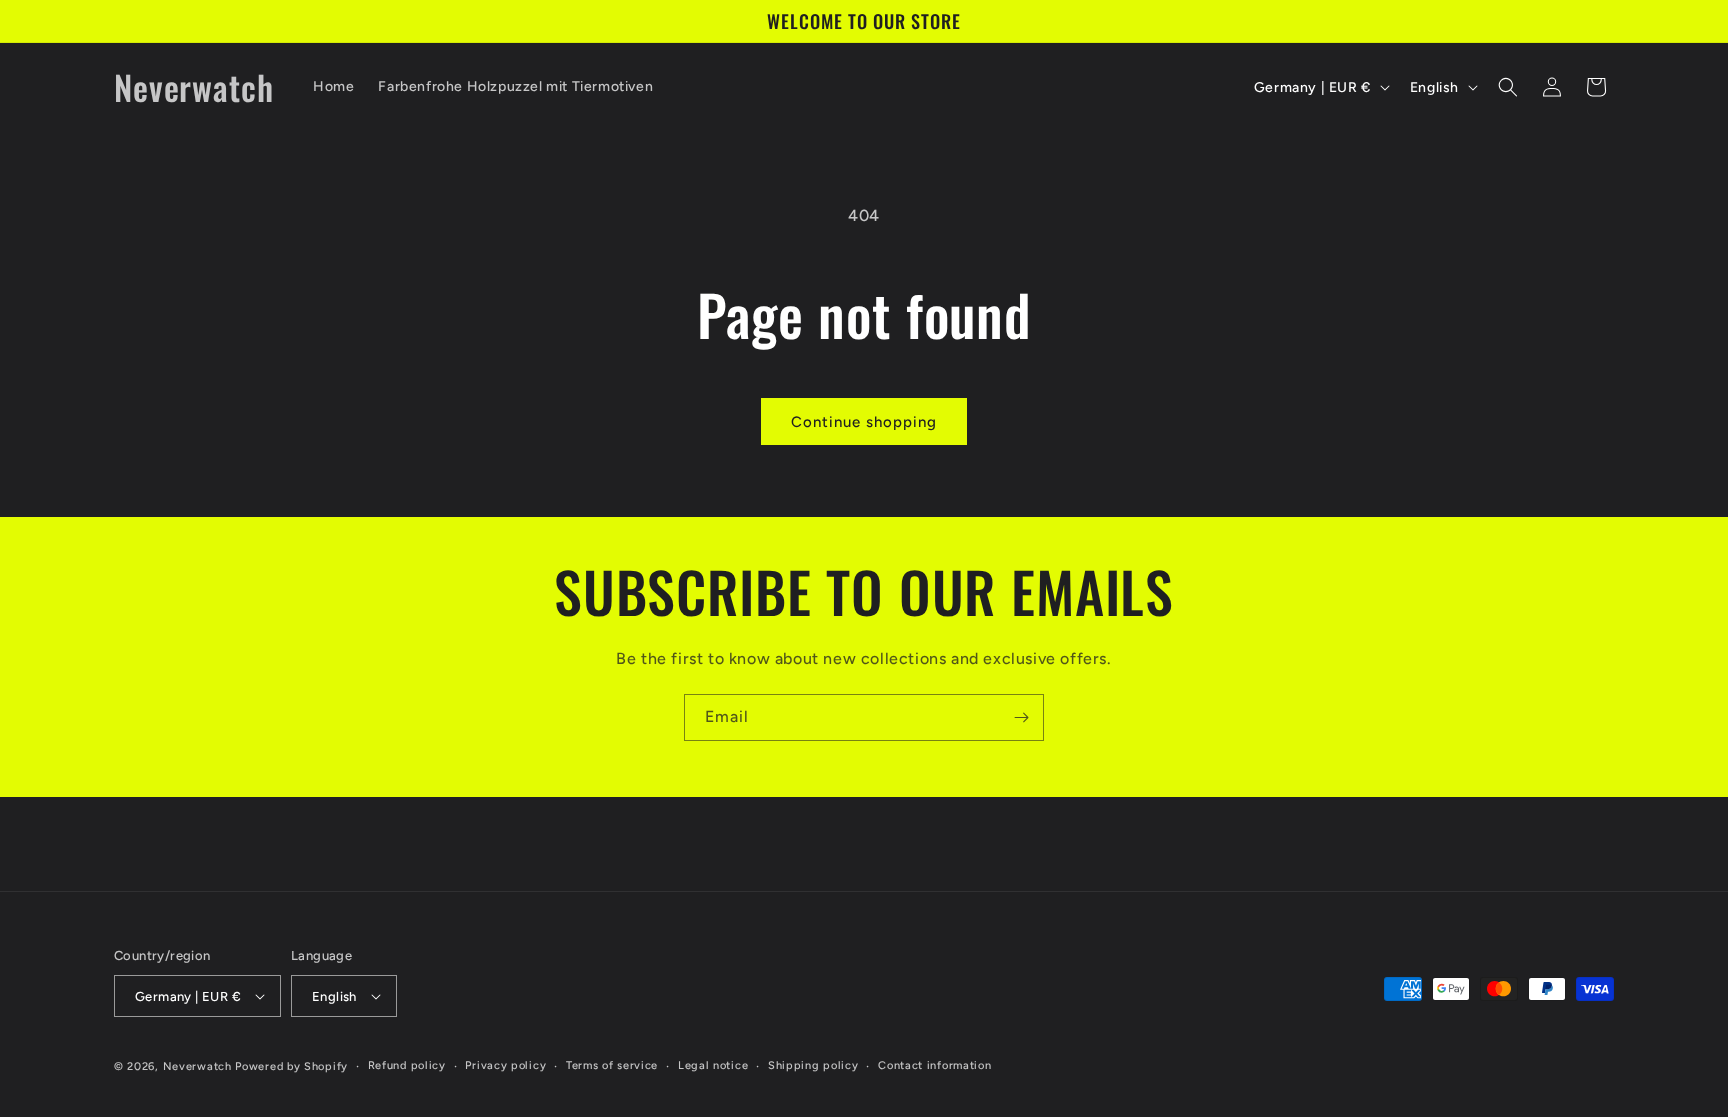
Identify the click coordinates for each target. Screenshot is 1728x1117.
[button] (1508, 87)
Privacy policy (505, 1065)
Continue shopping (864, 422)
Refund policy (407, 1065)
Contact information (934, 1065)
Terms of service (612, 1065)
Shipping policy (813, 1065)
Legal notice (713, 1065)
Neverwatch (197, 1066)
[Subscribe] (1021, 717)
